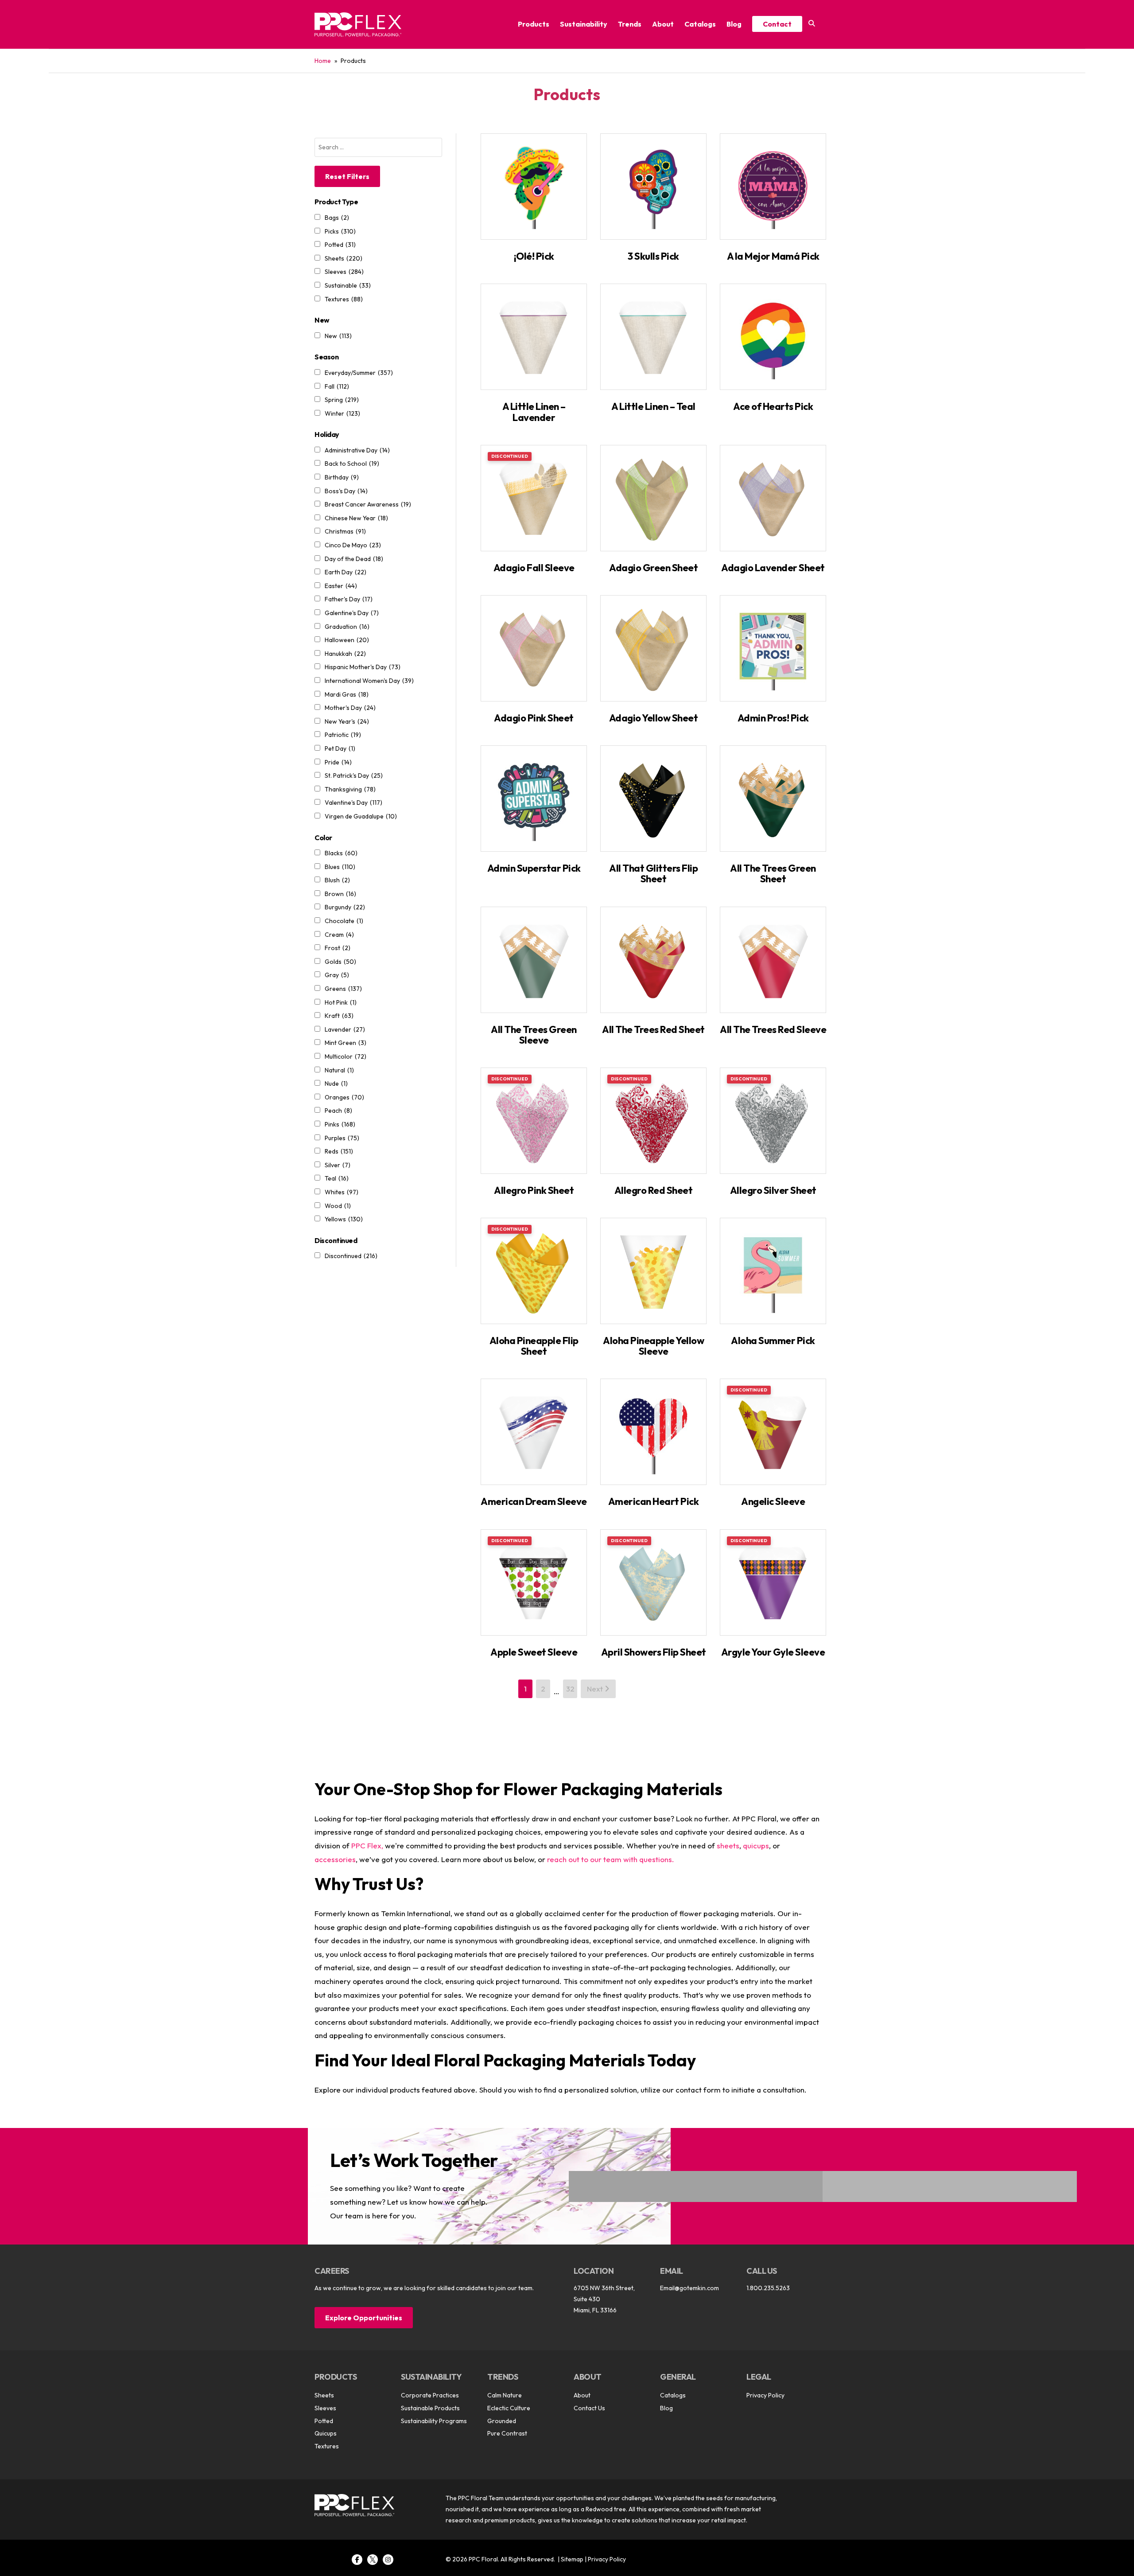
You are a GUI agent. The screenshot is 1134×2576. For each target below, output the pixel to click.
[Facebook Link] (357, 2560)
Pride (338, 762)
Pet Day (340, 748)
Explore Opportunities (364, 2318)
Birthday (342, 477)
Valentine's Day (353, 803)
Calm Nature (505, 2395)
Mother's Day (350, 708)
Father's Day (349, 599)
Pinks (340, 1124)
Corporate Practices (430, 2395)
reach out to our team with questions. (611, 1859)
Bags (337, 218)
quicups (756, 1845)
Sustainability (584, 24)
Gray (337, 975)
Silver (338, 1165)
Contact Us (589, 2408)
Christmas (345, 531)
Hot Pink (341, 1002)
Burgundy (345, 907)
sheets (728, 1845)
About (663, 24)
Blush (337, 880)
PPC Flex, (367, 1845)
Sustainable (348, 285)
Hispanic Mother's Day (363, 667)
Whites (342, 1192)
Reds (339, 1151)
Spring (342, 400)
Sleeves (344, 272)
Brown (340, 894)
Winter (342, 413)
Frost (338, 948)
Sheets (344, 258)
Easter (341, 586)
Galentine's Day (352, 613)
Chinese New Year (356, 518)
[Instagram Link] (388, 2560)
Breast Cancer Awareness (368, 504)
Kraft (339, 1016)
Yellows (344, 1219)
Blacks (341, 853)
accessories (335, 1859)
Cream (339, 935)
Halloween (347, 640)
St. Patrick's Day (354, 776)
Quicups (326, 2433)
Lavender (345, 1029)
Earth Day (346, 572)
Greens (343, 989)
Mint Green (346, 1043)
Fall (337, 386)
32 (570, 1689)
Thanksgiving (350, 789)
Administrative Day (357, 450)
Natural (339, 1070)
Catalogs (700, 24)
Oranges (344, 1097)
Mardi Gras (347, 694)
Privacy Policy (765, 2395)
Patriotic (343, 735)
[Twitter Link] (373, 2560)
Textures (344, 299)
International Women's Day (369, 681)
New (338, 336)
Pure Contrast (507, 2433)
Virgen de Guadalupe (361, 816)
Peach (338, 1111)
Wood (338, 1206)
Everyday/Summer (359, 373)
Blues (340, 867)
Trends (630, 24)
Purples (342, 1138)
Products (534, 24)
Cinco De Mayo (353, 545)
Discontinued (351, 1256)
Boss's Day (346, 491)
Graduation (347, 627)
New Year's (347, 721)
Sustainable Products (430, 2408)
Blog (734, 24)
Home (323, 61)
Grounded (502, 2421)
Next (596, 1689)
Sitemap (572, 2559)
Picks (340, 231)
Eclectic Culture (509, 2408)
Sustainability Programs (434, 2421)
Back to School (352, 464)
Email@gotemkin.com (689, 2288)
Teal (337, 1178)
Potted (340, 245)
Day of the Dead (354, 559)
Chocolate (344, 921)
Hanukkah (345, 654)
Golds (340, 962)
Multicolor (346, 1056)
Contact (777, 24)
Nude (336, 1083)
